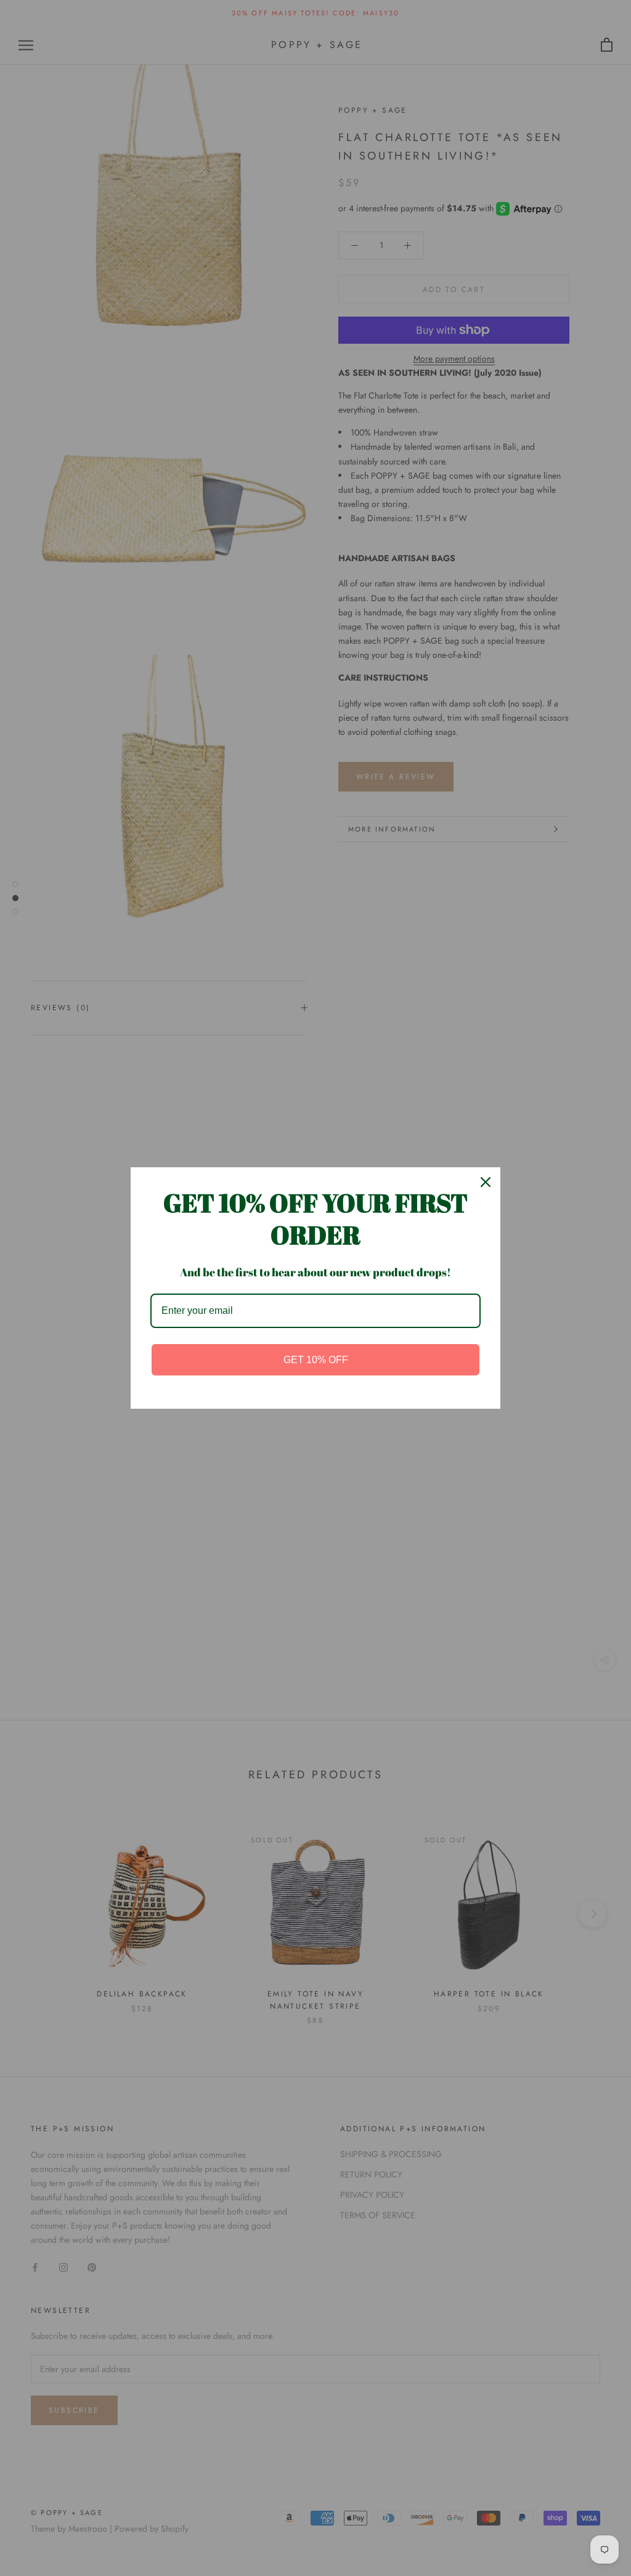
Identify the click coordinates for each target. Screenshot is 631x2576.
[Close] (486, 1182)
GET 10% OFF (316, 1360)
